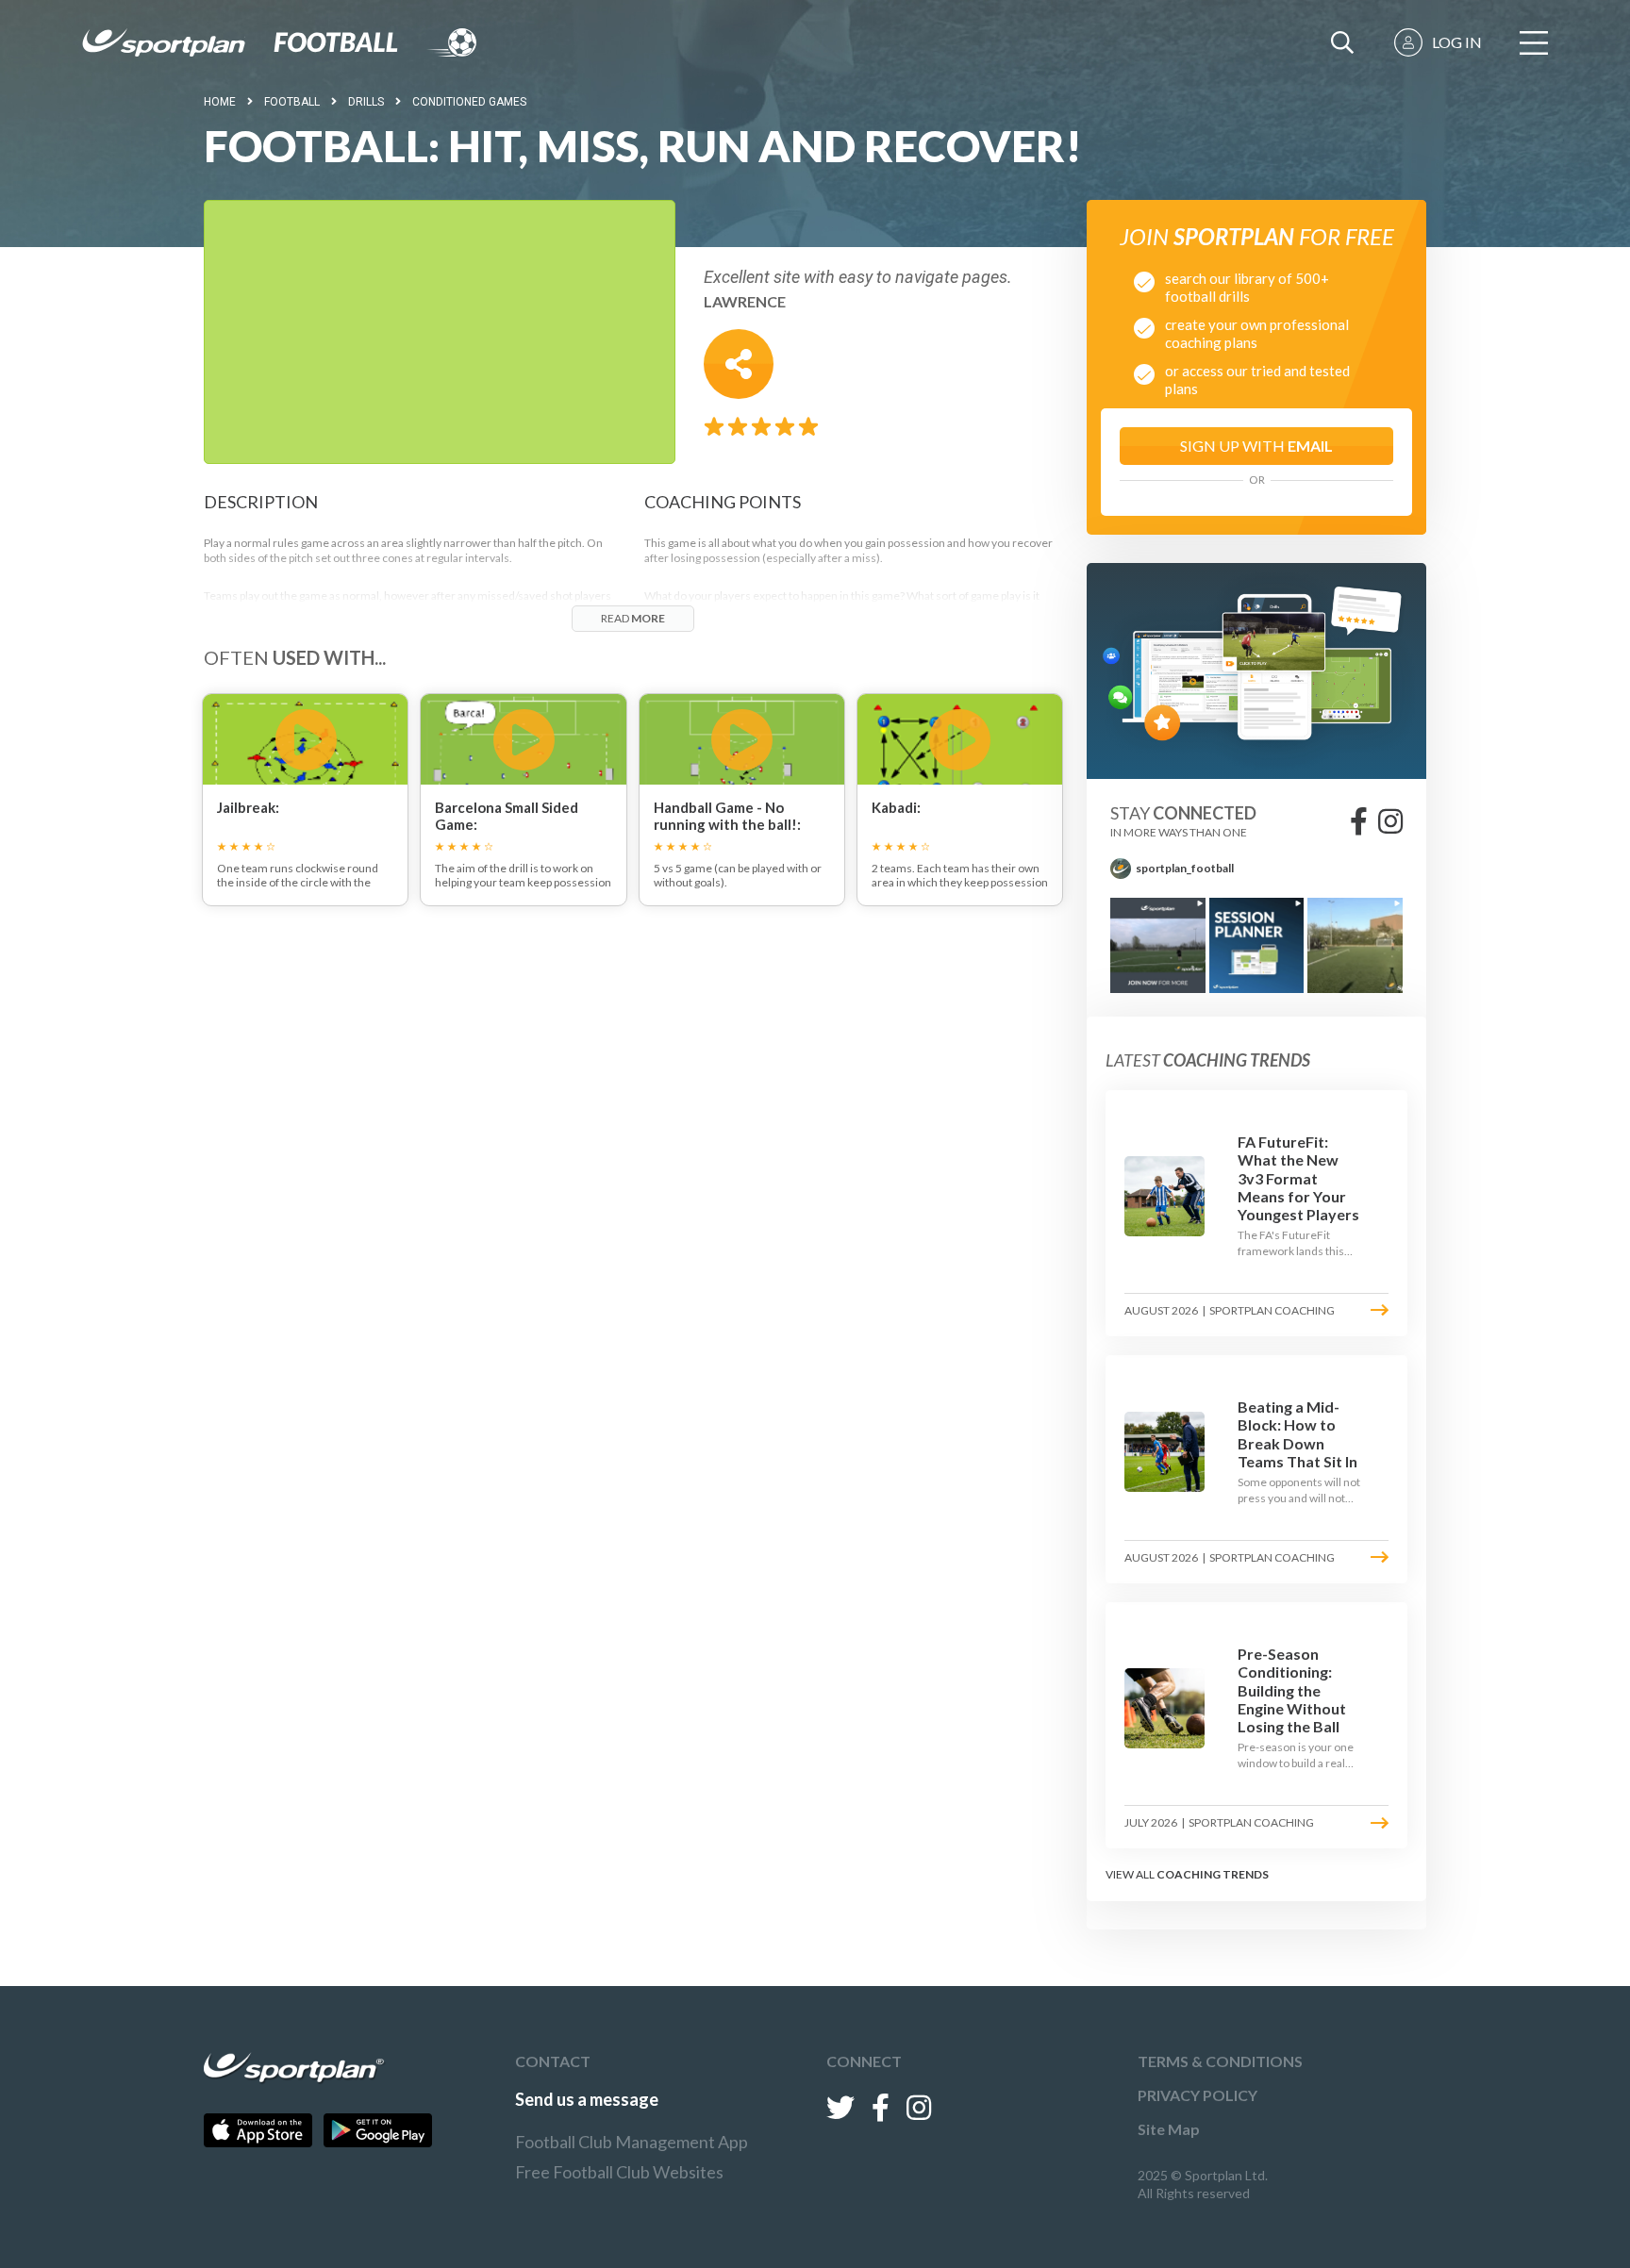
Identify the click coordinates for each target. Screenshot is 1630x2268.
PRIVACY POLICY (1198, 2095)
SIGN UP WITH (1256, 446)
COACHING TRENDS (1213, 1874)
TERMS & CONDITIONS (1220, 2061)
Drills (366, 102)
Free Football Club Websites (619, 2172)
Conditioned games (469, 102)
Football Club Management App (632, 2142)
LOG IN (1457, 42)
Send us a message (587, 2099)
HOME (220, 102)
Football (292, 102)
